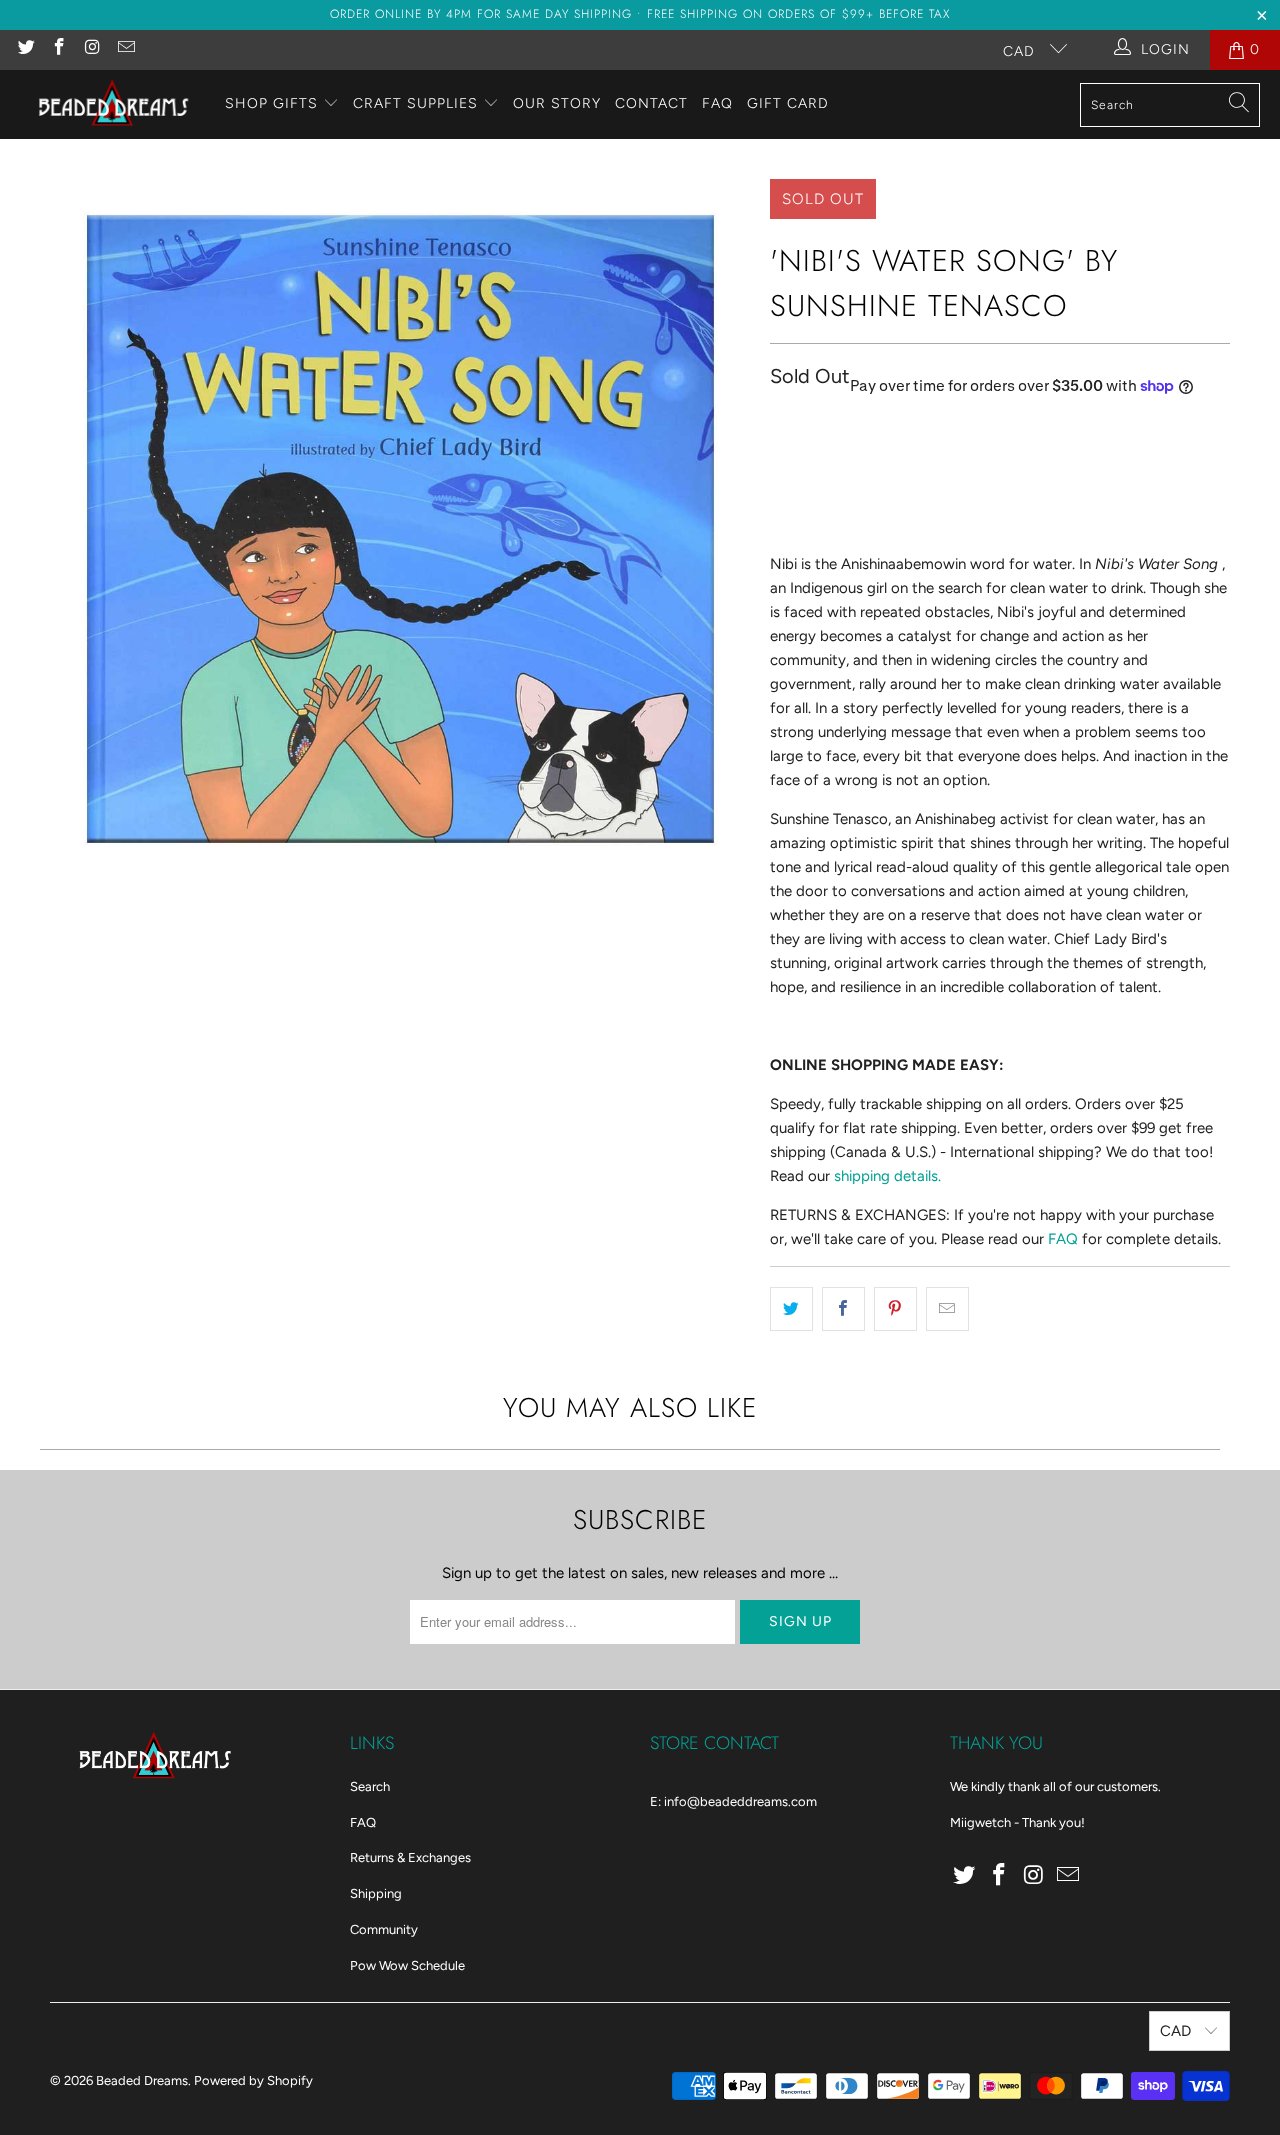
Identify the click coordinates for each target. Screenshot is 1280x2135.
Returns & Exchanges (410, 1857)
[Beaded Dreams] (112, 104)
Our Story (557, 103)
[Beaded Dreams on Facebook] (59, 49)
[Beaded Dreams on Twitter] (25, 49)
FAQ (717, 103)
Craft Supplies (415, 103)
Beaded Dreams (142, 2080)
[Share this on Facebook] (843, 1309)
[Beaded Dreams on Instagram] (92, 49)
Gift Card (788, 103)
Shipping (376, 1893)
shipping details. (887, 1176)
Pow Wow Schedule (407, 1965)
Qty (781, 428)
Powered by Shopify (253, 2080)
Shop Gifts (271, 103)
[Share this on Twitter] (791, 1309)
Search (370, 1786)
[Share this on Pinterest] (895, 1309)
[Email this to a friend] (947, 1309)
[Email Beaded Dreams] (126, 49)
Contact (651, 103)
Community (384, 1929)
